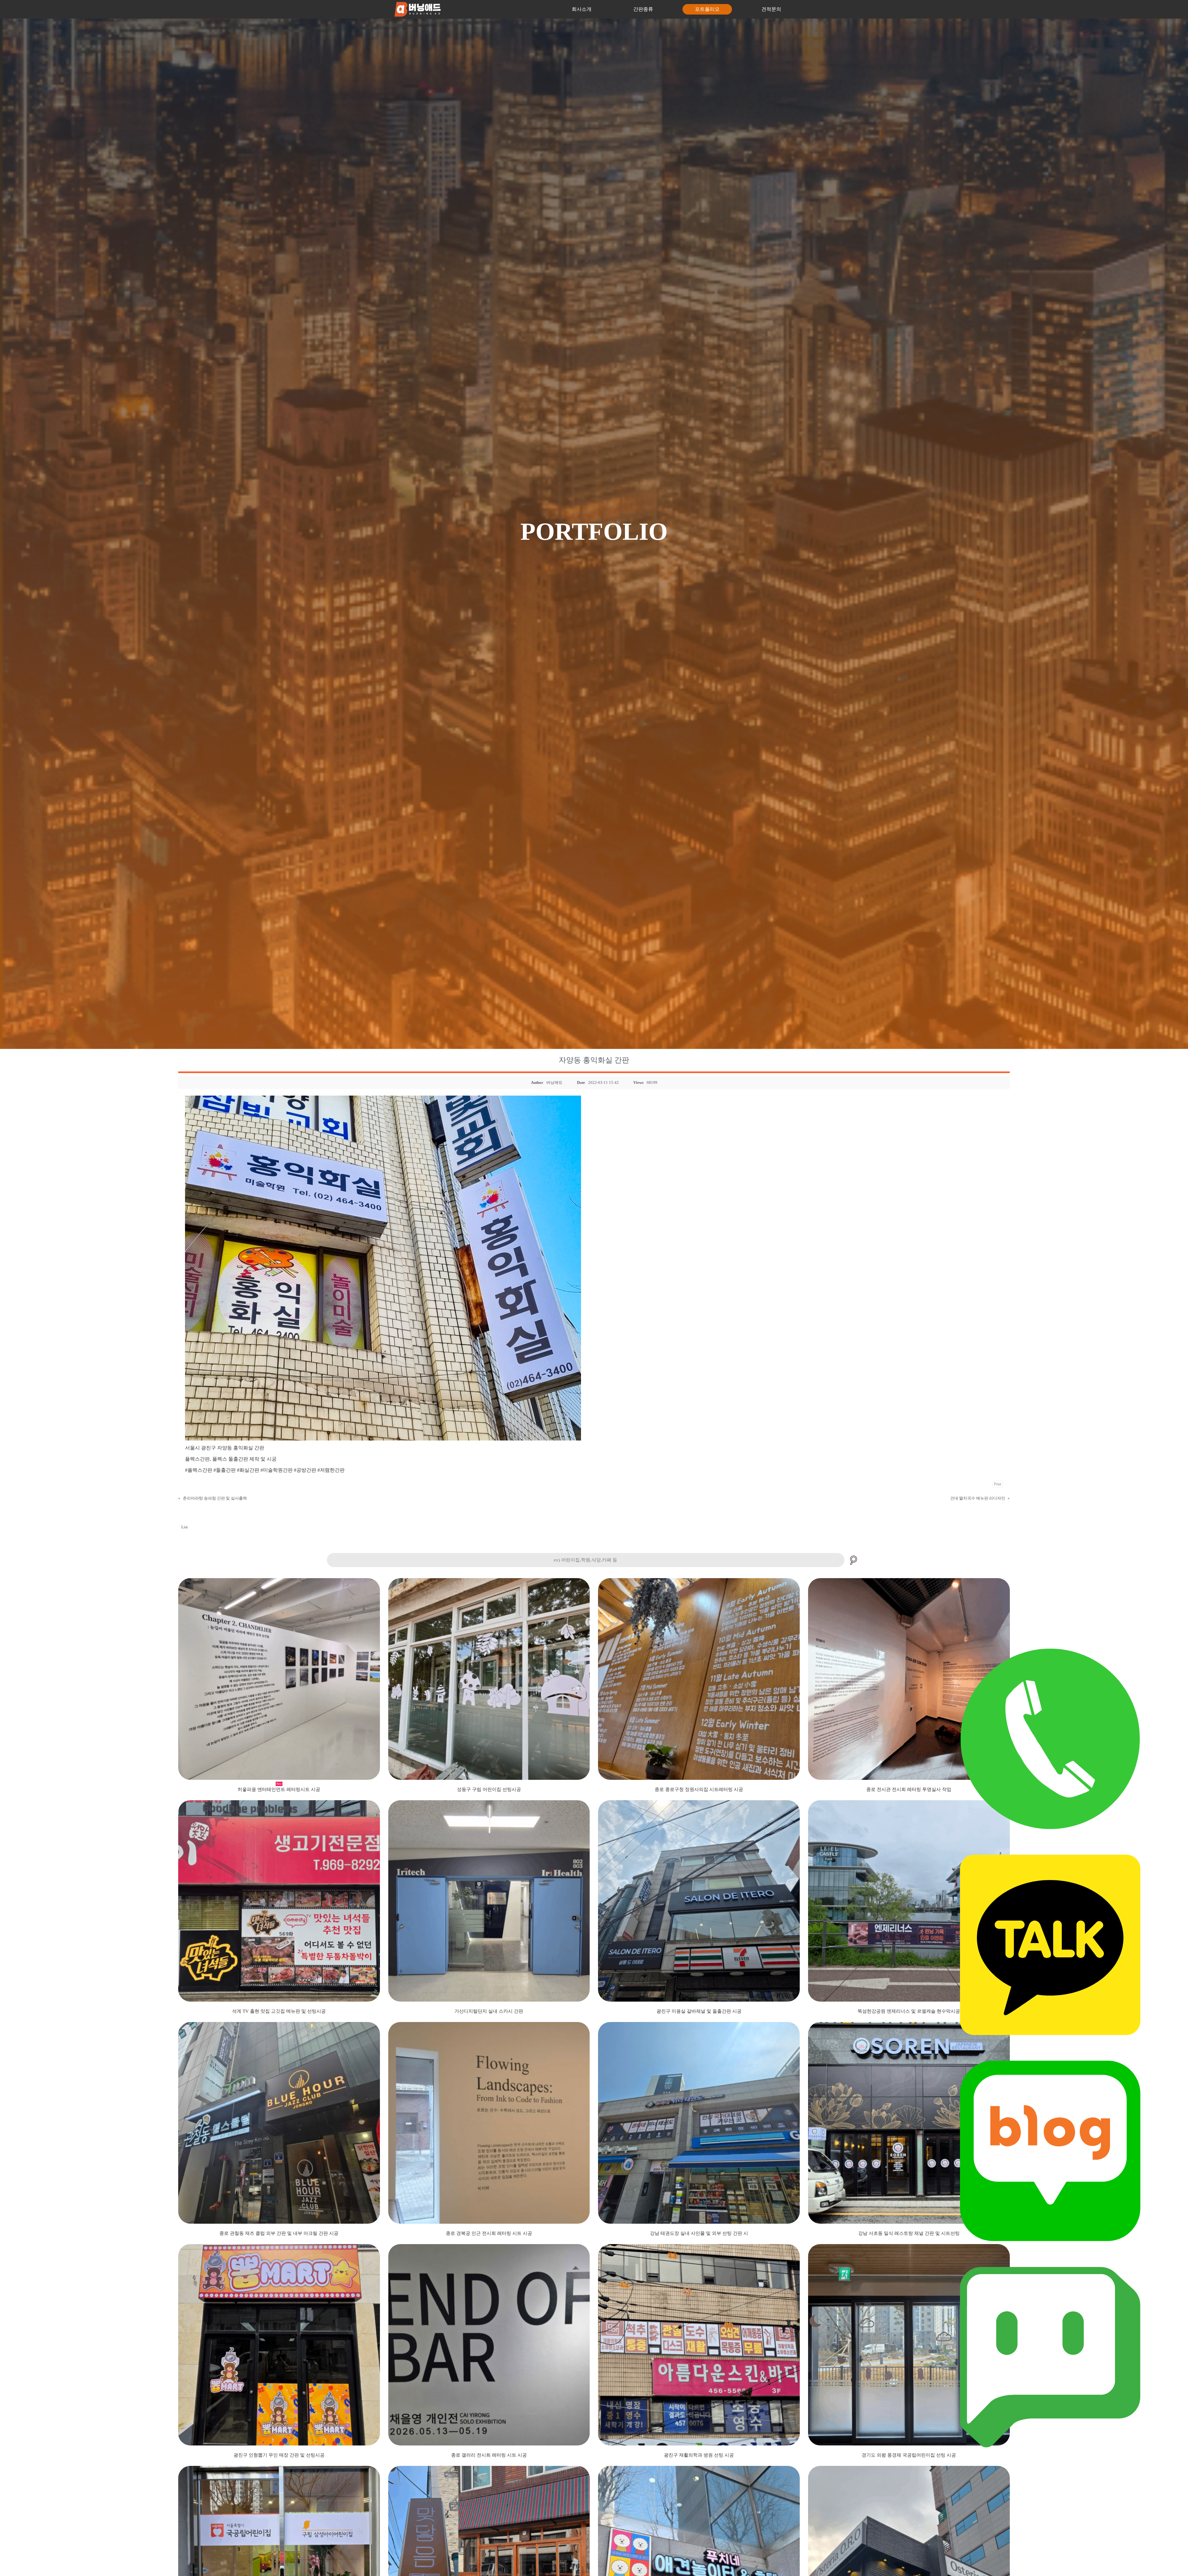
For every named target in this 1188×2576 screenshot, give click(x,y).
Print (998, 1484)
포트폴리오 (707, 9)
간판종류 (643, 9)
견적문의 (771, 9)
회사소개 (582, 9)
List (185, 1527)
